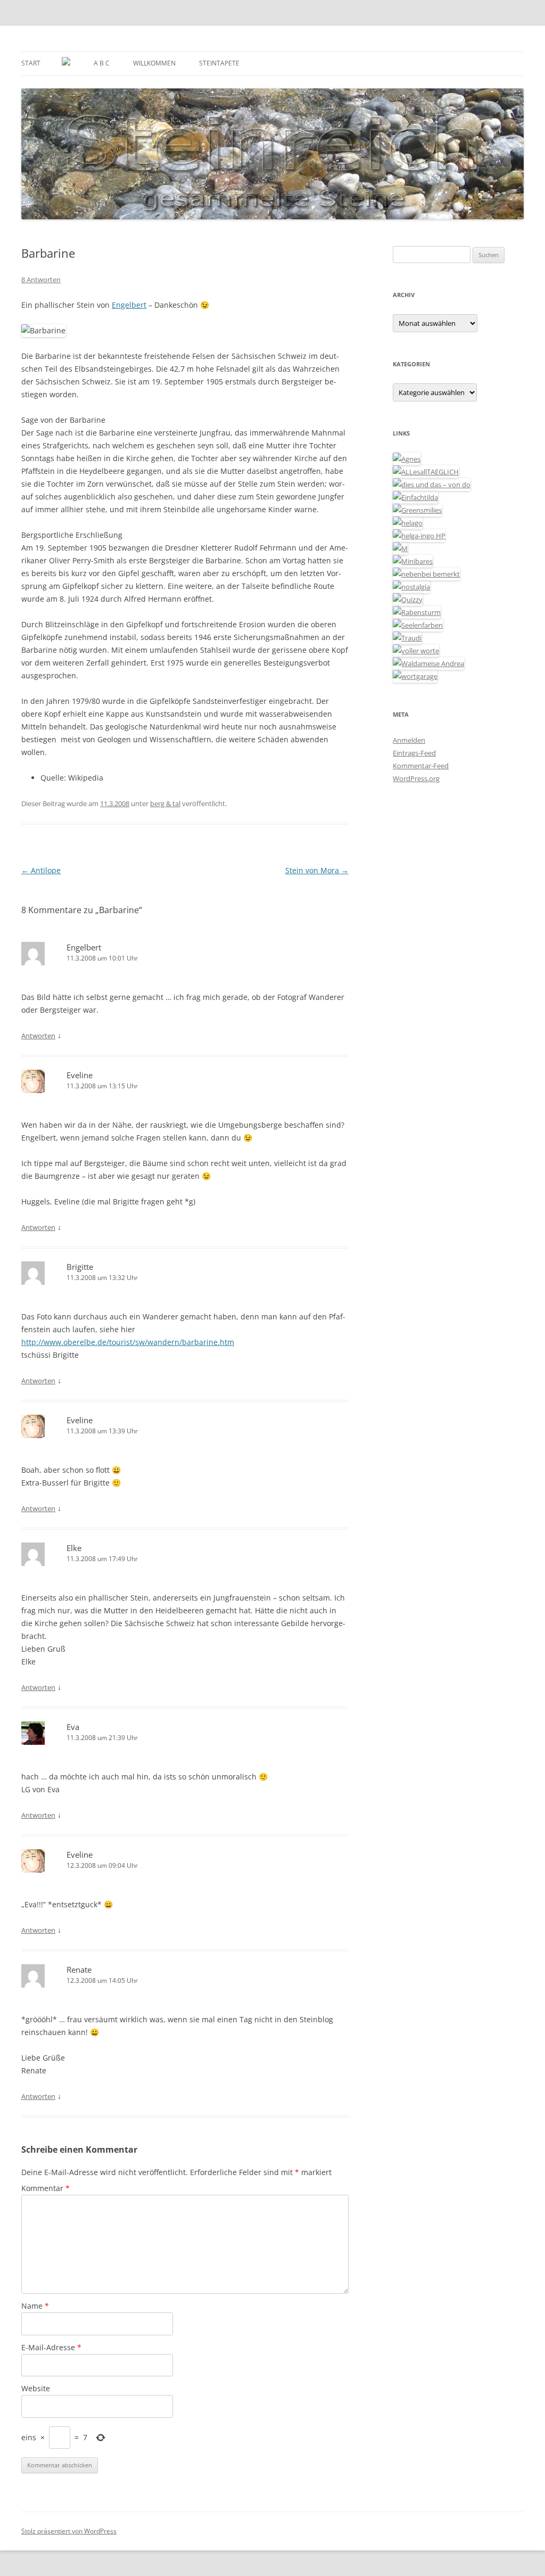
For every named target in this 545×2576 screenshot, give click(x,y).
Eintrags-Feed (414, 753)
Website (36, 2388)
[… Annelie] (426, 574)
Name (35, 2306)
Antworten (38, 1036)
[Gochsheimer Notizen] (408, 523)
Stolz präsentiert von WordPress (69, 2531)
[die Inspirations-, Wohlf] (418, 625)
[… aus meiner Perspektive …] (428, 663)
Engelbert (129, 305)
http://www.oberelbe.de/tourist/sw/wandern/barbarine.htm (128, 1342)
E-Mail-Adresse (51, 2347)
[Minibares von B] (413, 561)
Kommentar (46, 2188)
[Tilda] (415, 497)
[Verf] (415, 676)
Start (31, 63)
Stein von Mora (317, 870)
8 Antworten (41, 280)
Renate (79, 1970)
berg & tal (165, 803)
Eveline (80, 1075)
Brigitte (80, 1267)
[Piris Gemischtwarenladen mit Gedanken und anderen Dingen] (416, 651)
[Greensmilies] (417, 510)
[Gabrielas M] (400, 548)
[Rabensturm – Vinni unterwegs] (417, 612)
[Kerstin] (411, 587)
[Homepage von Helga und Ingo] (419, 536)
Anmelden (409, 740)
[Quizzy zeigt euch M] (408, 600)
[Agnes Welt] (407, 459)
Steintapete (219, 63)
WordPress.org (416, 778)
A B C (102, 63)
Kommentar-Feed (421, 766)
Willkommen (154, 63)
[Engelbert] (426, 472)
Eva (73, 1727)
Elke (74, 1548)
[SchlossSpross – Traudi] (407, 638)
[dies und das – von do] (432, 485)
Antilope (41, 870)
